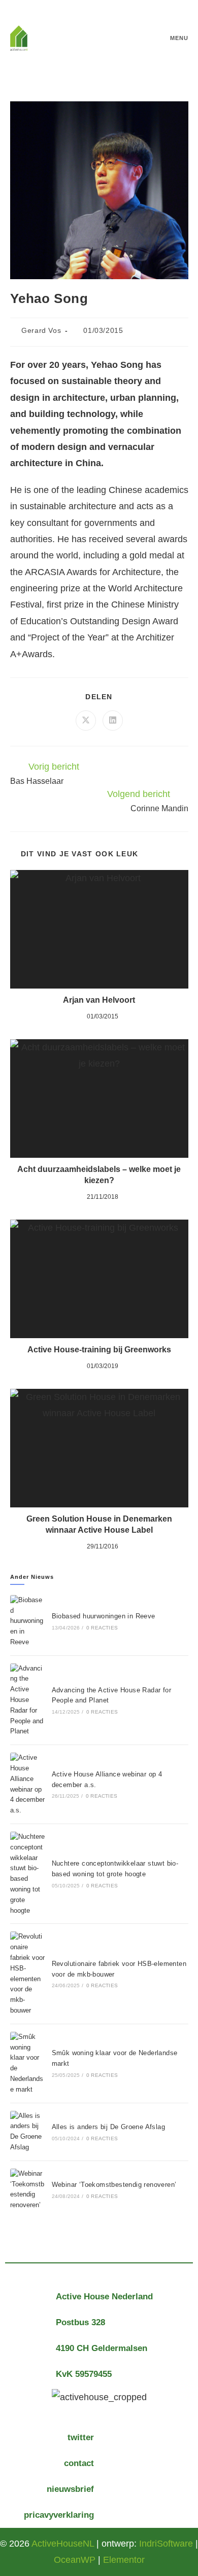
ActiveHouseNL (63, 2544)
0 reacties (102, 1628)
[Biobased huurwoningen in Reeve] (27, 1621)
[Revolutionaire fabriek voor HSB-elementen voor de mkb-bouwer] (27, 1974)
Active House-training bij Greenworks (99, 1350)
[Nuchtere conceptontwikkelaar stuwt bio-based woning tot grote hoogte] (27, 1874)
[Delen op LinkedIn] (113, 721)
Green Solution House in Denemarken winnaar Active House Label (99, 1524)
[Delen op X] (86, 721)
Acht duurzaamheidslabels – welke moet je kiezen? (99, 1175)
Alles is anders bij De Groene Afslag (108, 2127)
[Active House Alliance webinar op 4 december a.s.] (27, 1784)
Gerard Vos (41, 330)
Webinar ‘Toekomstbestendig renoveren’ (114, 2185)
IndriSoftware (166, 2544)
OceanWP (75, 2560)
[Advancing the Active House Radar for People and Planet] (27, 1700)
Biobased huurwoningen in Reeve (104, 1616)
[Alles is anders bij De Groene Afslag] (27, 2132)
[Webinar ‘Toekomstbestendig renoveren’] (27, 2190)
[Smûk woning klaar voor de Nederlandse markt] (27, 2063)
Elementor (124, 2560)
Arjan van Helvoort (99, 1000)
